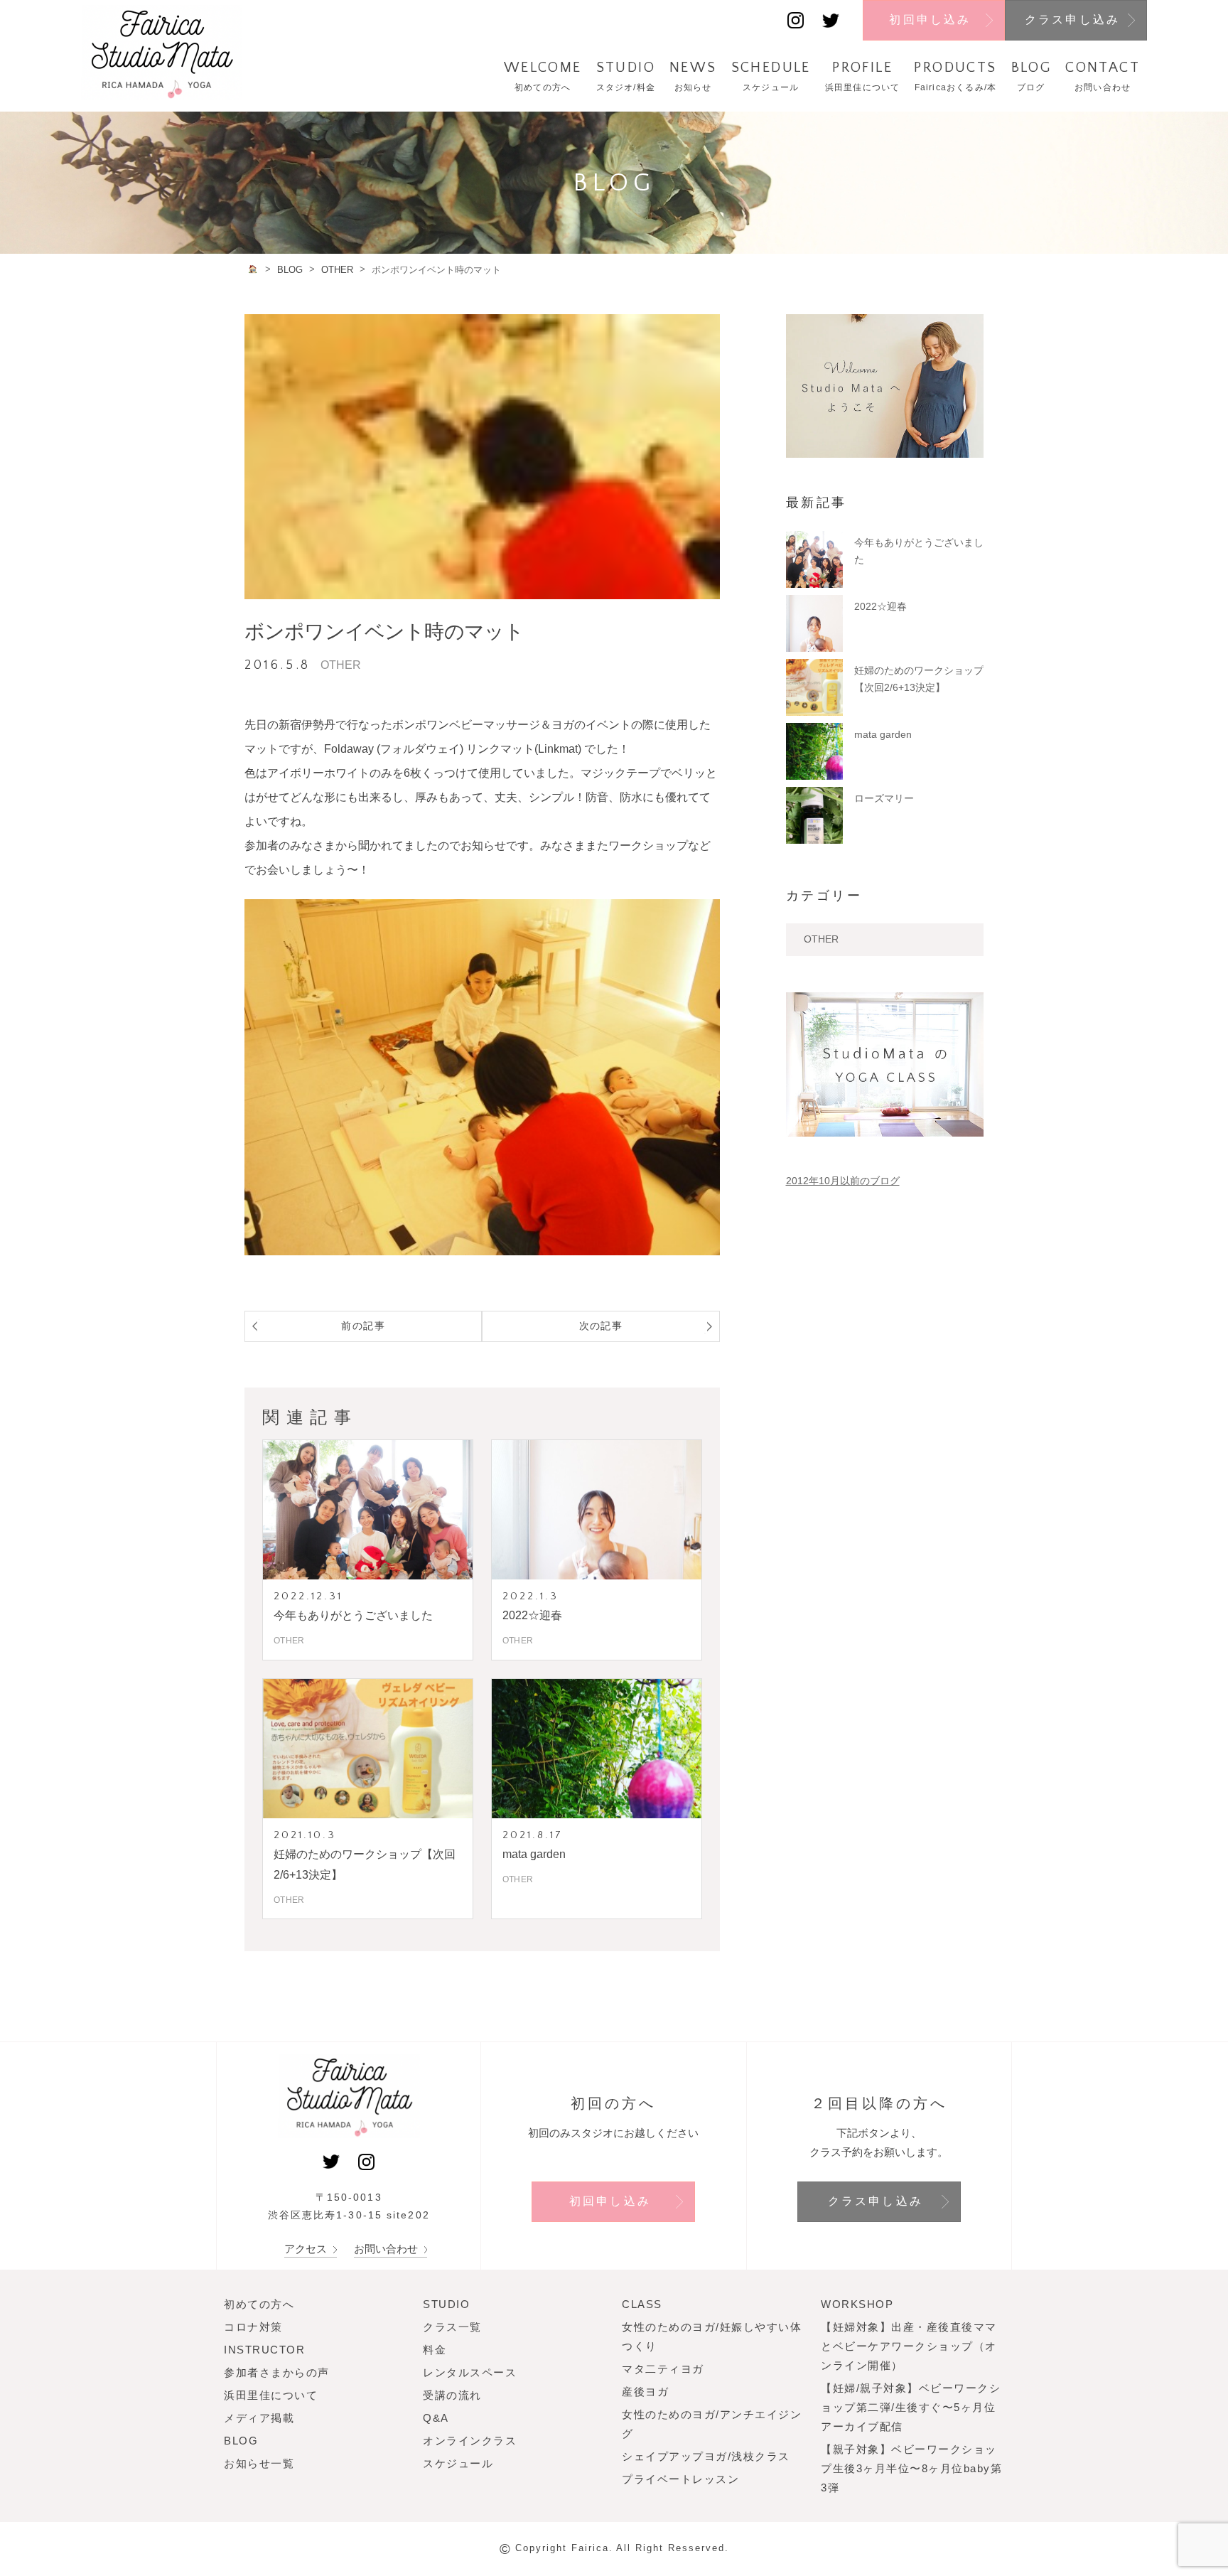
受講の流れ (452, 2395)
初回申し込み (930, 20)
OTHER (821, 939)
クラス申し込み (1072, 20)
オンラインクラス (470, 2441)
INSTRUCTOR (264, 2350)
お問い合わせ (387, 2249)
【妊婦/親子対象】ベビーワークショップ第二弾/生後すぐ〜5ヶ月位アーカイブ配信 (911, 2407)
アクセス (307, 2249)
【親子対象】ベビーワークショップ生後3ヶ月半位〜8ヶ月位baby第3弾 (911, 2468)
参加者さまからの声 (277, 2372)
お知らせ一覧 (259, 2463)
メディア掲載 (259, 2418)
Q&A (436, 2418)
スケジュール (458, 2463)
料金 (435, 2350)
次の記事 (601, 1326)
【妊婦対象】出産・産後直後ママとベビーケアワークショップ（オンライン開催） (909, 2346)
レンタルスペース (470, 2372)
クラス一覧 (452, 2327)
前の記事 (363, 1326)
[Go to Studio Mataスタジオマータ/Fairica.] (253, 269)
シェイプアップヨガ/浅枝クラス (706, 2456)
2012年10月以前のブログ (843, 1181)
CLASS (642, 2304)
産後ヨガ (645, 2392)
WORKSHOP (857, 2304)
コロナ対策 (253, 2327)
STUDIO (446, 2304)
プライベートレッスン (680, 2479)
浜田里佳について (271, 2395)
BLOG (241, 2441)
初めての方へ (259, 2304)
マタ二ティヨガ (663, 2369)
